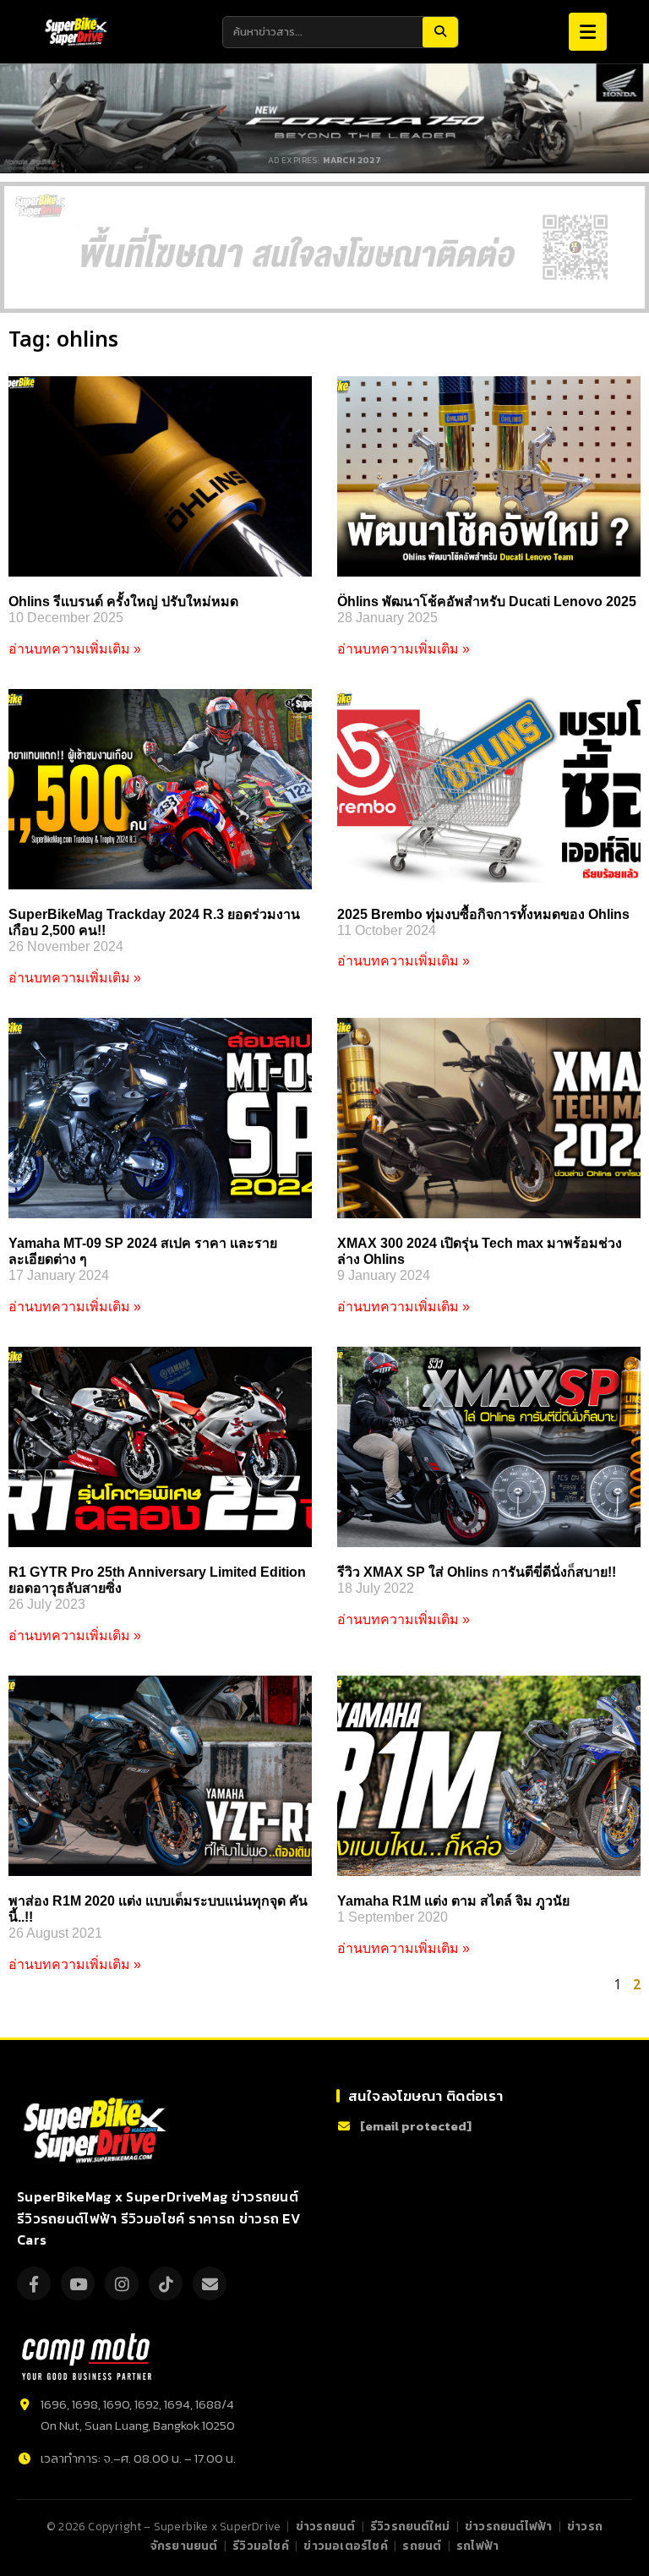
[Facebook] (34, 2283)
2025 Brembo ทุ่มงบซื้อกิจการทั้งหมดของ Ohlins (483, 914)
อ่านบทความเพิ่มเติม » (75, 649)
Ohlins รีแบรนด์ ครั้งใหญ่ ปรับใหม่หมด (123, 602)
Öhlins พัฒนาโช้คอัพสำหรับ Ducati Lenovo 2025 (487, 602)
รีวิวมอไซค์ (261, 2546)
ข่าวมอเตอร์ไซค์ (345, 2546)
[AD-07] (324, 247)
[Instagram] (122, 2283)
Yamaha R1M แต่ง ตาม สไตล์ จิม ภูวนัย (453, 1901)
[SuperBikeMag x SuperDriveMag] (97, 2131)
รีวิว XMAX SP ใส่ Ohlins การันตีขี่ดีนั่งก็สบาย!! (477, 1572)
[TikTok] (166, 2283)
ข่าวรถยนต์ (326, 2526)
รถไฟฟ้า (477, 2546)
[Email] (210, 2283)
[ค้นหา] (440, 32)
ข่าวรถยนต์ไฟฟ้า (508, 2526)
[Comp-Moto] (87, 2357)
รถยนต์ (422, 2546)
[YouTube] (78, 2283)
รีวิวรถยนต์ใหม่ (410, 2526)
